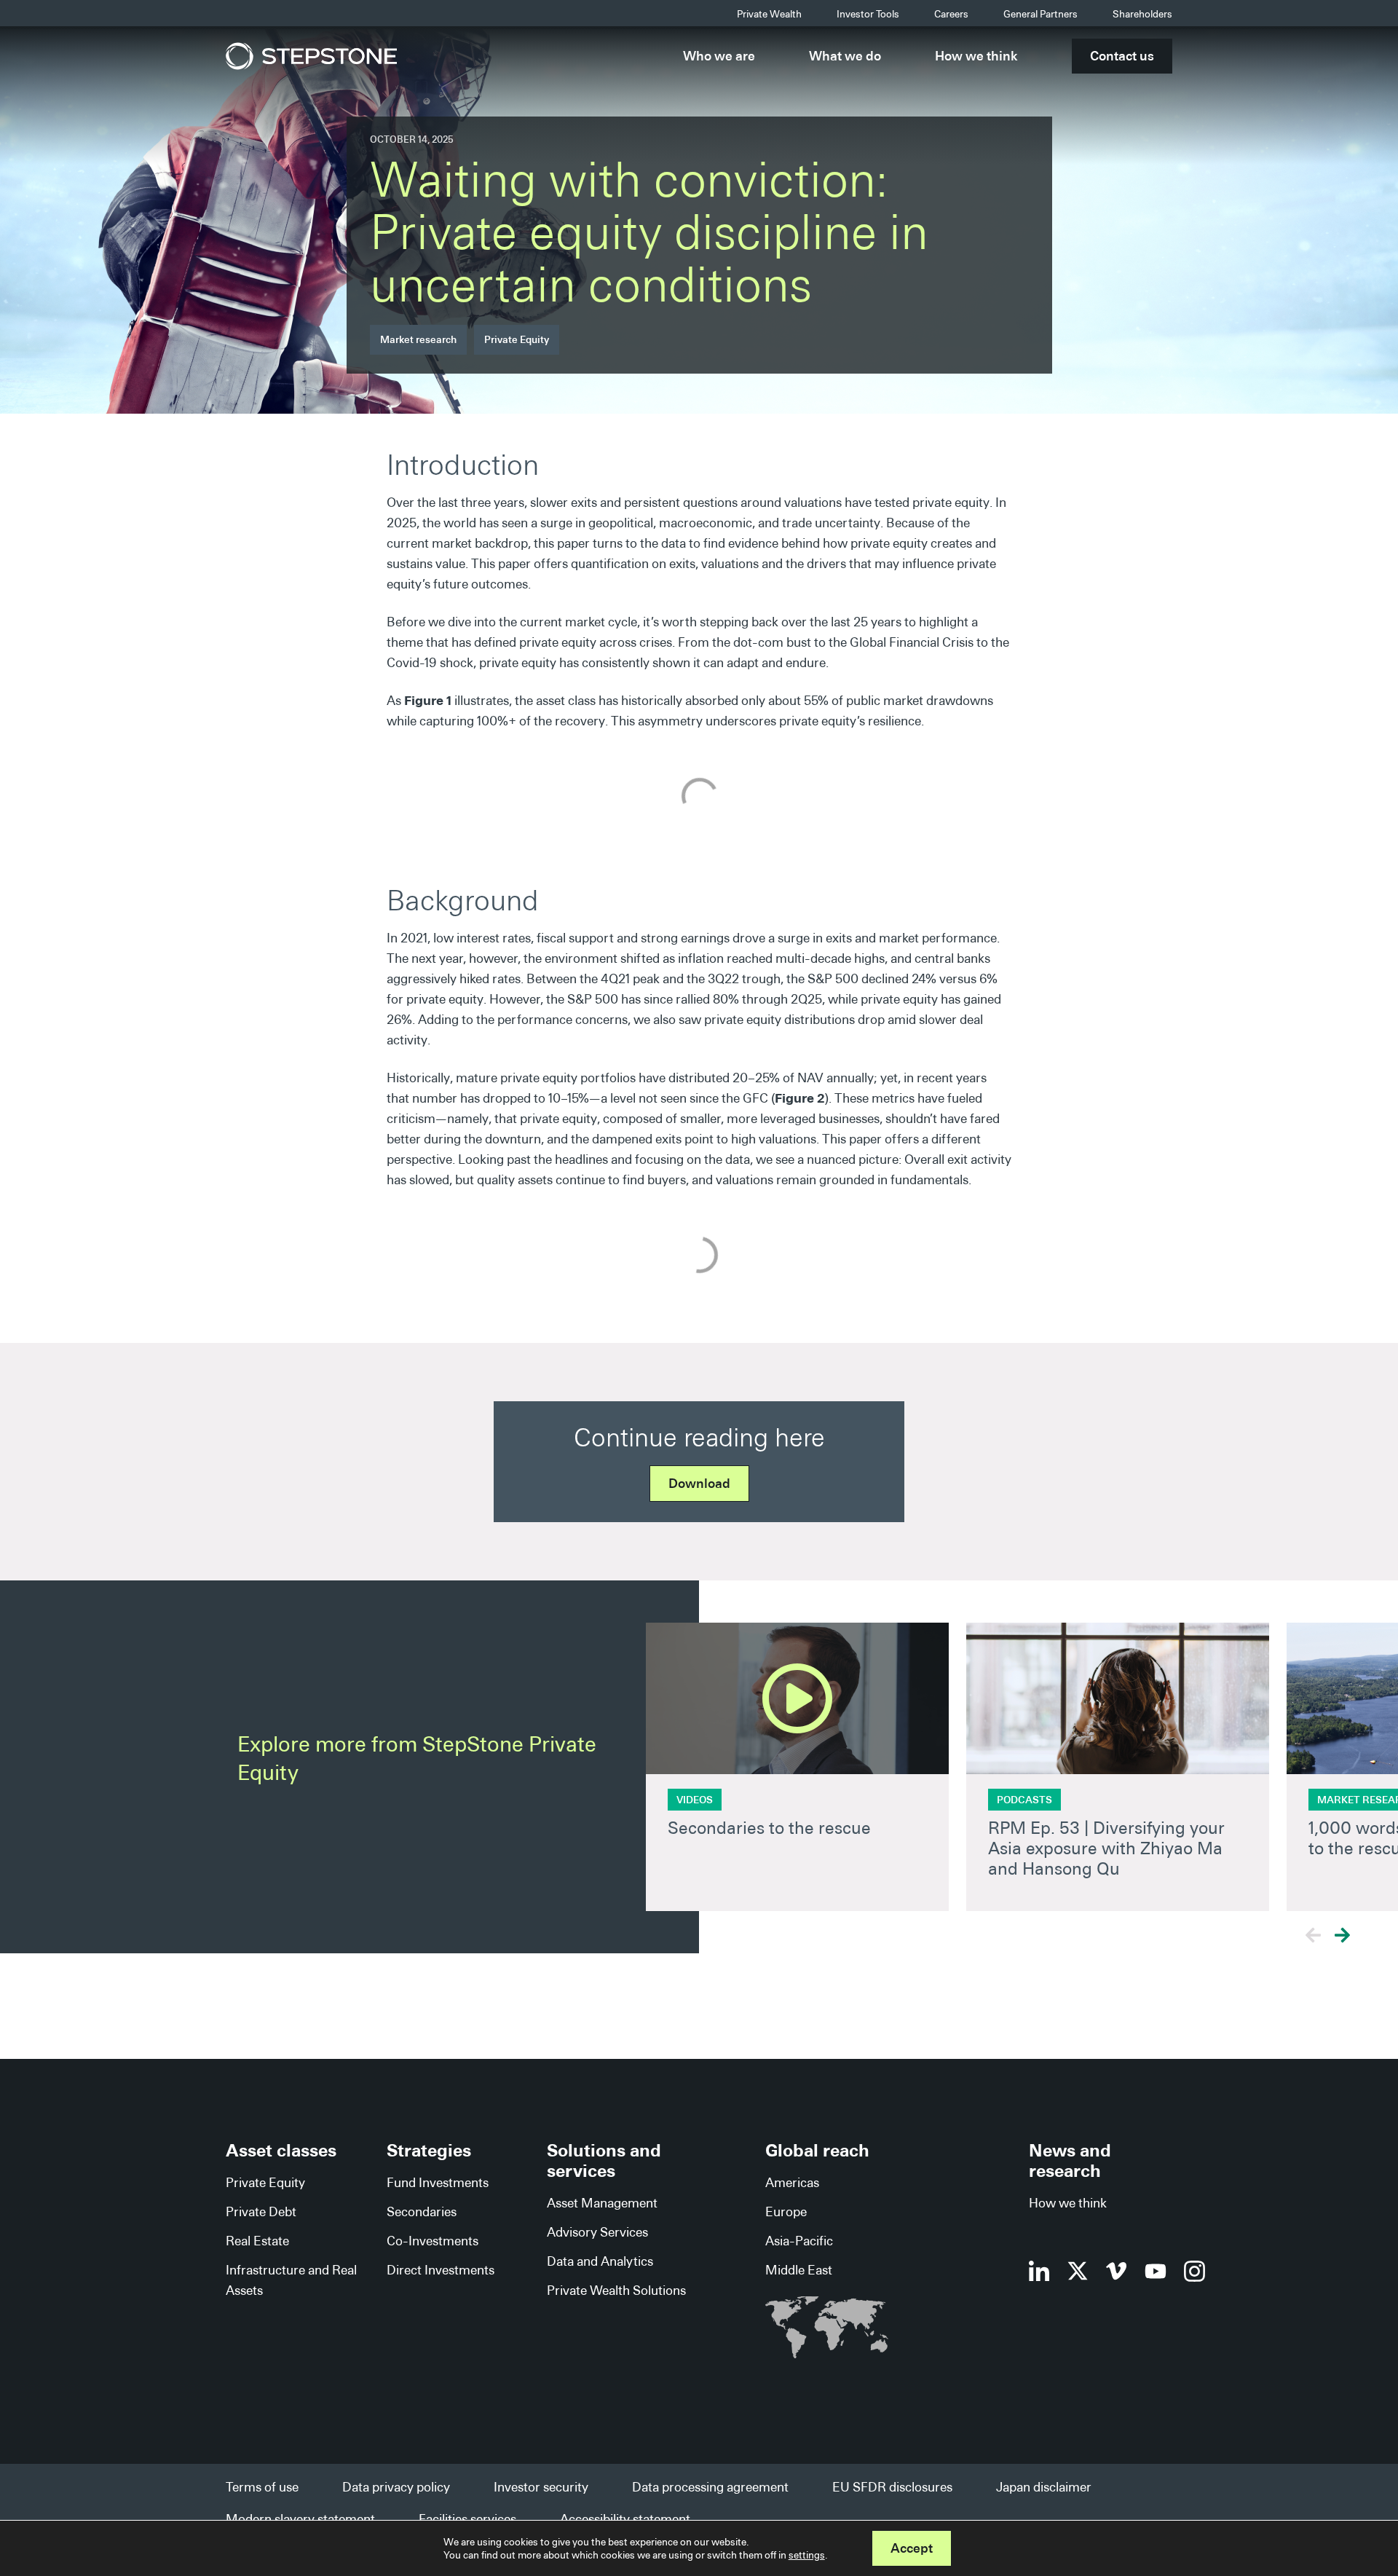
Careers (951, 14)
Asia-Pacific (799, 2241)
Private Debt (261, 2211)
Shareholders (1142, 14)
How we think (976, 56)
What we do (845, 56)
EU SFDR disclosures (892, 2487)
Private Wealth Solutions (616, 2290)
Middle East (799, 2270)
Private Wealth (769, 14)
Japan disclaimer (1044, 2487)
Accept (912, 2548)
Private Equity (517, 339)
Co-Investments (433, 2241)
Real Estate (257, 2241)
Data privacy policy (396, 2487)
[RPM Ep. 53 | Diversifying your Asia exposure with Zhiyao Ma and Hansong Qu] (1118, 1698)
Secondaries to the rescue (769, 1828)
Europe (786, 2211)
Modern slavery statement (300, 2519)
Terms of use (262, 2487)
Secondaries (422, 2211)
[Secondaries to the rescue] (797, 1698)
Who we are (719, 56)
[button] (1342, 1935)
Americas (792, 2182)
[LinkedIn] (1039, 2271)
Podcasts (1024, 1800)
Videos (695, 1800)
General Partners (1040, 14)
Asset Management (602, 2203)
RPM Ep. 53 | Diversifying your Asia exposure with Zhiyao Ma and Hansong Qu (1106, 1848)
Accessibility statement (625, 2519)
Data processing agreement (710, 2487)
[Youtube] (1156, 2271)
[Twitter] (1078, 2271)
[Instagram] (1194, 2271)
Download (699, 1483)
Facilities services (467, 2519)
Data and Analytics (600, 2261)
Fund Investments (438, 2182)
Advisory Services (597, 2232)
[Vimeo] (1117, 2271)
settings (807, 2555)
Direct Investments (441, 2270)
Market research (418, 339)
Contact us (1122, 56)
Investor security (541, 2487)
